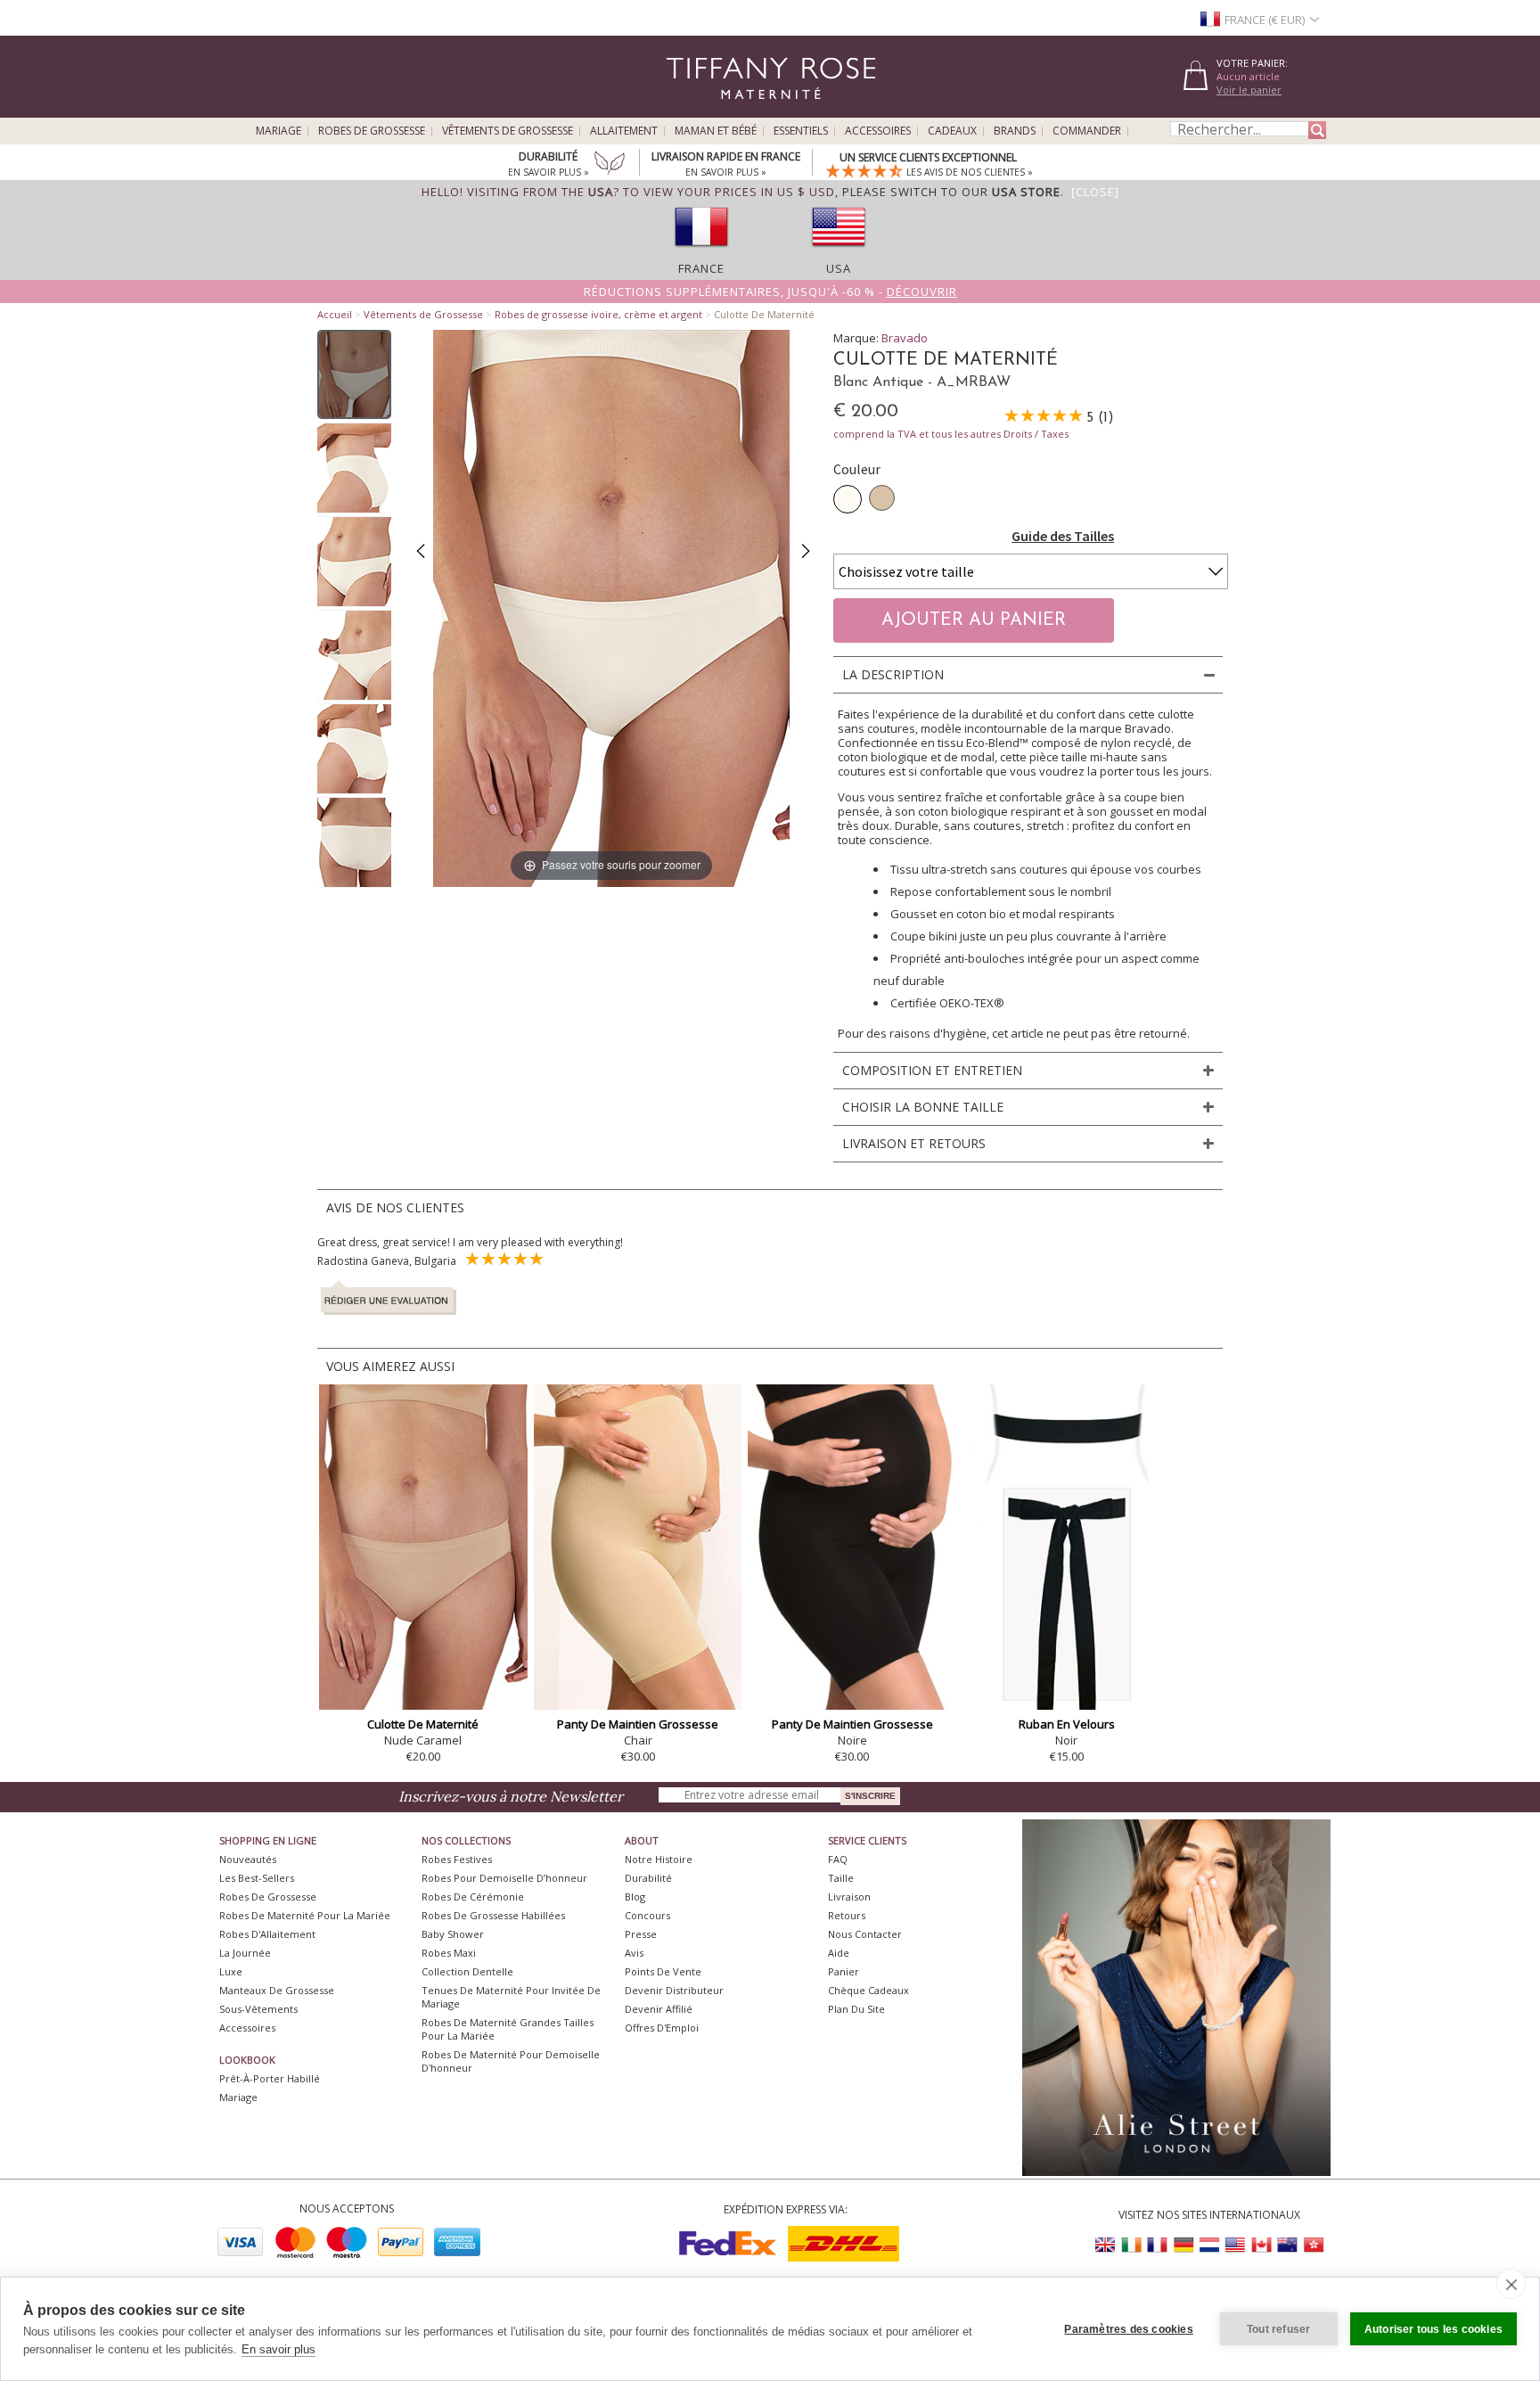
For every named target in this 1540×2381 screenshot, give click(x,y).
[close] (1511, 2284)
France (701, 268)
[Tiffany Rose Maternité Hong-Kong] (1313, 2245)
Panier (844, 1971)
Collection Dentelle (467, 1971)
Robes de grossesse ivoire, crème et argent (598, 314)
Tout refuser (1278, 2329)
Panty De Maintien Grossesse (638, 1724)
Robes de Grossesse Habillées (493, 1915)
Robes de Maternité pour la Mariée (305, 1915)
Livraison (849, 1897)
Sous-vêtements (258, 2009)
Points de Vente (663, 1971)
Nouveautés (248, 1859)
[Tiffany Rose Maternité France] (1158, 2245)
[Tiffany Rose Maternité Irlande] (1132, 2245)
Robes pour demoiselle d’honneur (504, 1878)
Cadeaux (952, 131)
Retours (847, 1915)
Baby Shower (453, 1934)
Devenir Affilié (659, 2009)
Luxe (231, 1971)
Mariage (279, 131)
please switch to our (951, 192)
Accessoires (878, 131)
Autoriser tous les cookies (1434, 2329)
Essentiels (801, 131)
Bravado (905, 338)
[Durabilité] (610, 165)
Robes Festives (457, 1859)
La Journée (245, 1953)
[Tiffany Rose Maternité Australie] (1287, 2245)
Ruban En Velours (1067, 1724)
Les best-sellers (257, 1878)
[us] (839, 252)
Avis (634, 1953)
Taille (841, 1878)
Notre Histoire (659, 1859)
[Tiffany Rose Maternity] (689, 110)
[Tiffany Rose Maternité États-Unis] (1235, 2245)
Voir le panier (1249, 90)
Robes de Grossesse (372, 131)
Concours (647, 1915)
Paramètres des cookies (1128, 2329)
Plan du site (856, 2009)
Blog (635, 1897)
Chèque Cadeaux (868, 1990)
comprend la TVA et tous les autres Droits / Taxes (951, 434)
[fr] (701, 252)
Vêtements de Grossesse (508, 131)
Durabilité (648, 1878)
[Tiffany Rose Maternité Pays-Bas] (1209, 2245)
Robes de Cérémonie (473, 1897)
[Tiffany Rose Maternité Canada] (1261, 2245)
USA (839, 268)
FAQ (838, 1859)
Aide (839, 1953)
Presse (641, 1934)
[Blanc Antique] (848, 499)
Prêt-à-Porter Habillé (270, 2078)
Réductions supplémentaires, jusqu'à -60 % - (770, 291)
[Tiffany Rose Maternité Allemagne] (1184, 2245)
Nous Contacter (865, 1934)
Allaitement (624, 131)
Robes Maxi (449, 1953)
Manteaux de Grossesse (277, 1990)
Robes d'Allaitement (267, 1934)
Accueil (335, 314)
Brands (1015, 131)
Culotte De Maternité (423, 1724)
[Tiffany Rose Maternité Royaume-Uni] (1106, 2245)
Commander (1087, 131)
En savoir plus (279, 2349)
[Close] (1095, 192)
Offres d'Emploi (662, 2028)
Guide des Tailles (1063, 536)
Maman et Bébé (716, 131)
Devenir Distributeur (674, 1990)
